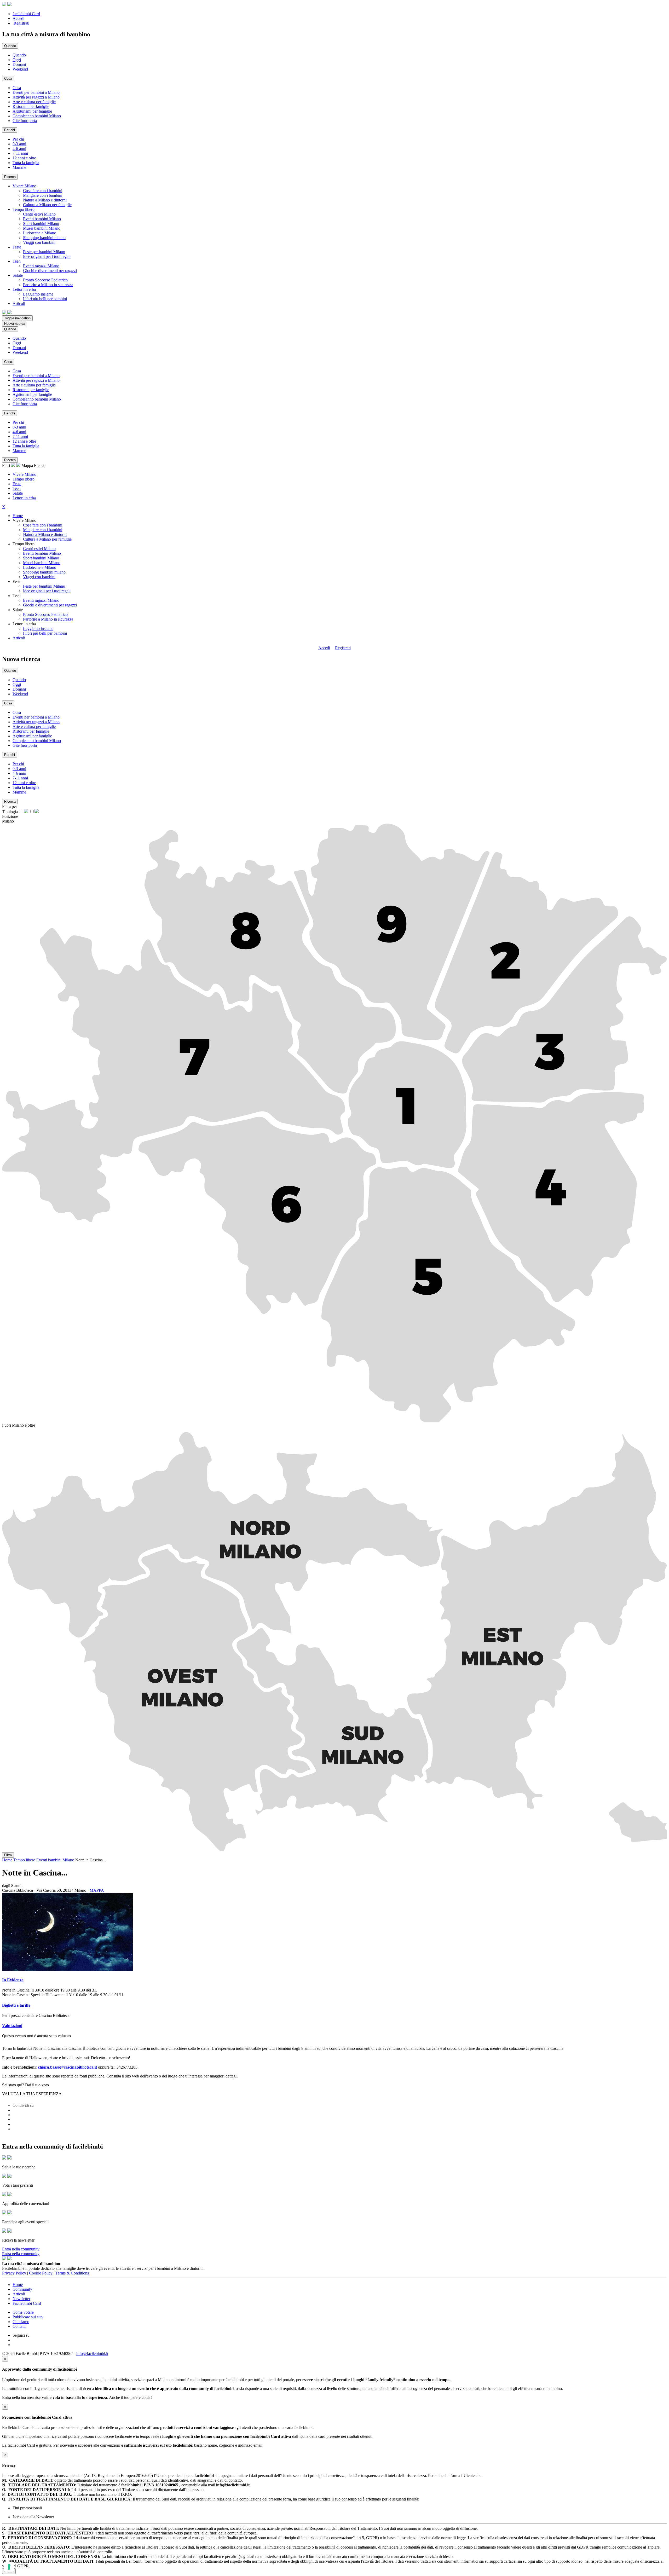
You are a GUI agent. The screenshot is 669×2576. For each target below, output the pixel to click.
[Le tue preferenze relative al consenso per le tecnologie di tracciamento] (9, 2567)
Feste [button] (17, 247)
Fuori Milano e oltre (19, 1425)
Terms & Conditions (72, 2273)
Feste (17, 484)
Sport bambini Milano (41, 224)
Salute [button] (18, 275)
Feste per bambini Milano (44, 252)
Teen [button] (17, 261)
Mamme (19, 167)
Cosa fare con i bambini (43, 191)
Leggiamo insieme (38, 294)
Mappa (27, 465)
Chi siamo (21, 2322)
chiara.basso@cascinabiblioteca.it (67, 2067)
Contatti (19, 2326)
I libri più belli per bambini (45, 299)
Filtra (8, 1855)
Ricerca (10, 177)
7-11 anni (20, 153)
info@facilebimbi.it (92, 2354)
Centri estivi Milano (39, 214)
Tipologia (10, 812)
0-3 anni (19, 144)
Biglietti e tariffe (16, 2005)
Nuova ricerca (15, 324)
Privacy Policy (14, 2273)
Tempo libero (24, 479)
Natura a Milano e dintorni (45, 200)
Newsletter (21, 2299)
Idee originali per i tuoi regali (47, 256)
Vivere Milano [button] (24, 186)
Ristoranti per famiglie (31, 106)
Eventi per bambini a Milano (36, 92)
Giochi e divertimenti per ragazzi (50, 271)
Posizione (10, 816)
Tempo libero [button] (24, 209)
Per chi (18, 139)
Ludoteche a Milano (40, 233)
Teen (17, 488)
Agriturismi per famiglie (32, 111)
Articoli (19, 638)
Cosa (17, 88)
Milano (8, 821)
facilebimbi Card (26, 14)
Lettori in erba (24, 498)
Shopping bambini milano (44, 238)
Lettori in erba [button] (24, 289)
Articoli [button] (19, 303)
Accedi (18, 18)
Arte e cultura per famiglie (34, 102)
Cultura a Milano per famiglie (47, 205)
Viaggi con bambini (39, 242)
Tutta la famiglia (26, 163)
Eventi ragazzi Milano (41, 266)
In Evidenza (13, 1980)
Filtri (7, 465)
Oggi (17, 60)
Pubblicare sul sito (28, 2317)
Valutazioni (12, 2026)
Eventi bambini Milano (42, 219)
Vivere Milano (24, 474)
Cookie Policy (41, 2273)
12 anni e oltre (24, 158)
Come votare (23, 2312)
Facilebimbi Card (27, 2303)
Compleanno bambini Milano (37, 116)
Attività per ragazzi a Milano (36, 97)
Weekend (20, 69)
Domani (19, 64)
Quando (19, 55)
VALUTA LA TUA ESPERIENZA (32, 2094)
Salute (18, 493)
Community (22, 2289)
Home (18, 516)
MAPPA (97, 1890)
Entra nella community (21, 2249)
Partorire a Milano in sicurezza (48, 285)
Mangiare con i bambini (43, 195)
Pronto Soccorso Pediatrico (45, 280)
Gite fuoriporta (25, 121)
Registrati (21, 23)
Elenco (40, 465)
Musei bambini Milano (42, 228)
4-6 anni (19, 149)
